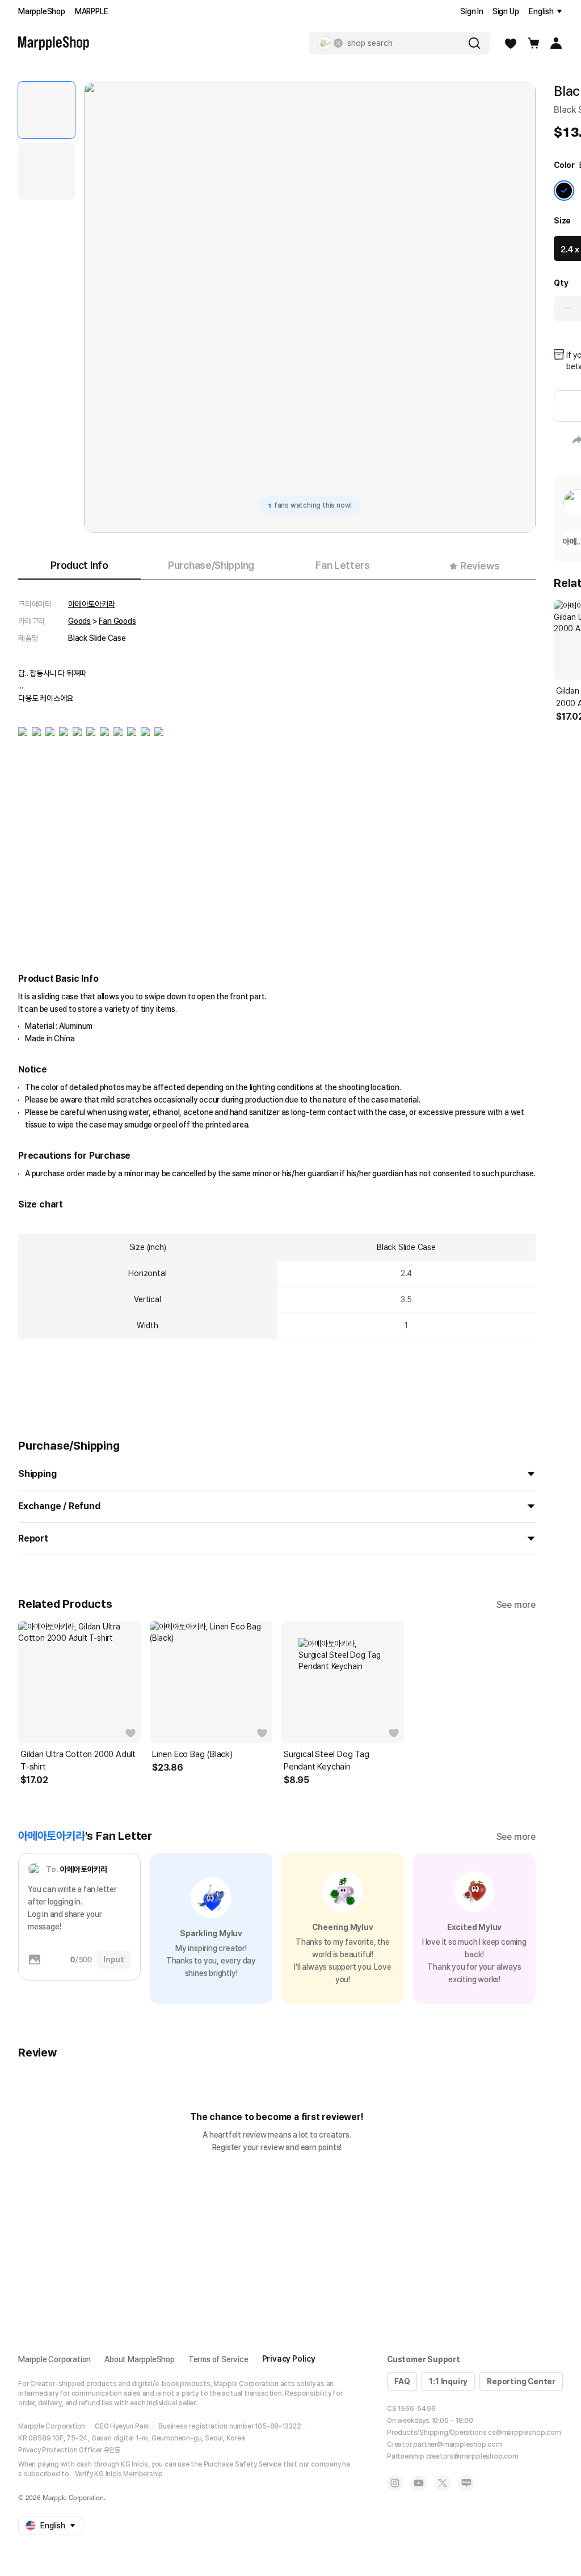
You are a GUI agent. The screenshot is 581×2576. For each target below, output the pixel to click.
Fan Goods (117, 621)
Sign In (472, 11)
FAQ (402, 2381)
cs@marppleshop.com (524, 2433)
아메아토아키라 (92, 604)
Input (114, 1960)
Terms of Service (218, 2359)
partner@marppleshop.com (457, 2444)
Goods (79, 621)
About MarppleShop (140, 2359)
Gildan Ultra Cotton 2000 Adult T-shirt (78, 1760)
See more (516, 1605)
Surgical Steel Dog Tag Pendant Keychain (327, 1760)
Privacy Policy (289, 2359)
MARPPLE (92, 11)
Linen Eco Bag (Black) (192, 1754)
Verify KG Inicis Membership (119, 2474)
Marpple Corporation (54, 2359)
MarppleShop (42, 11)
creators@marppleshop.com (472, 2456)
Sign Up (506, 11)
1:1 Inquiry (448, 2381)
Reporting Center (521, 2381)
